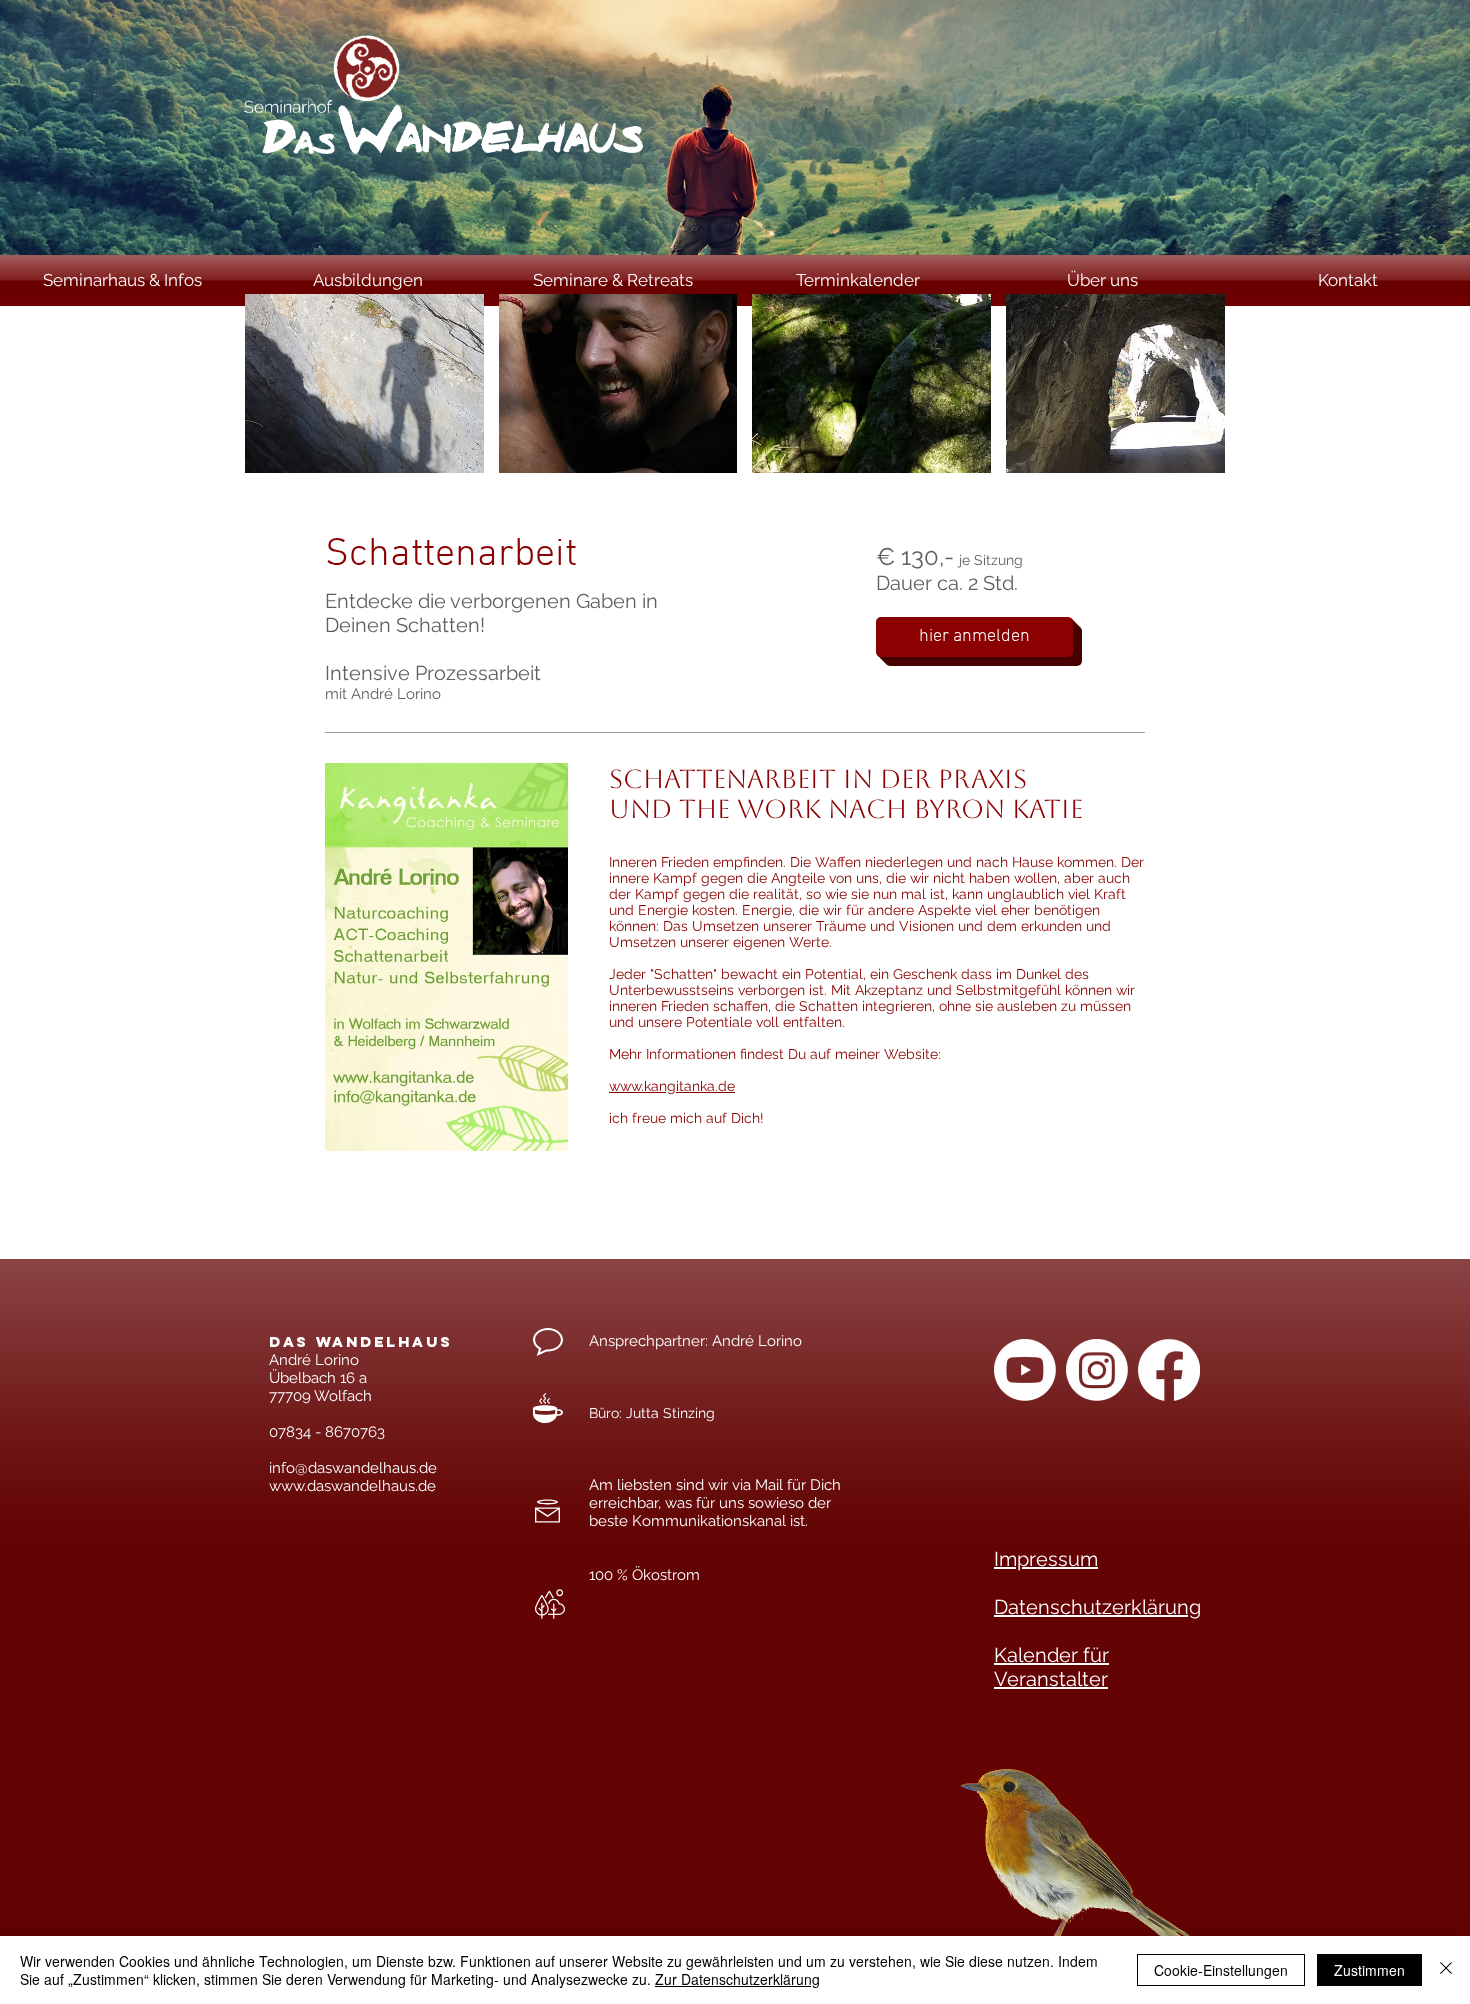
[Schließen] (1446, 1970)
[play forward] (1200, 383)
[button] (364, 383)
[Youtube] (1025, 1370)
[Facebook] (1169, 1370)
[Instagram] (1097, 1370)
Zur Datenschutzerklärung (737, 1979)
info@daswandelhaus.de (353, 1468)
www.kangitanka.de (672, 1086)
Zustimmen (1369, 1970)
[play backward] (270, 383)
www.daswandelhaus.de (352, 1486)
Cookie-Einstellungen (1221, 1970)
